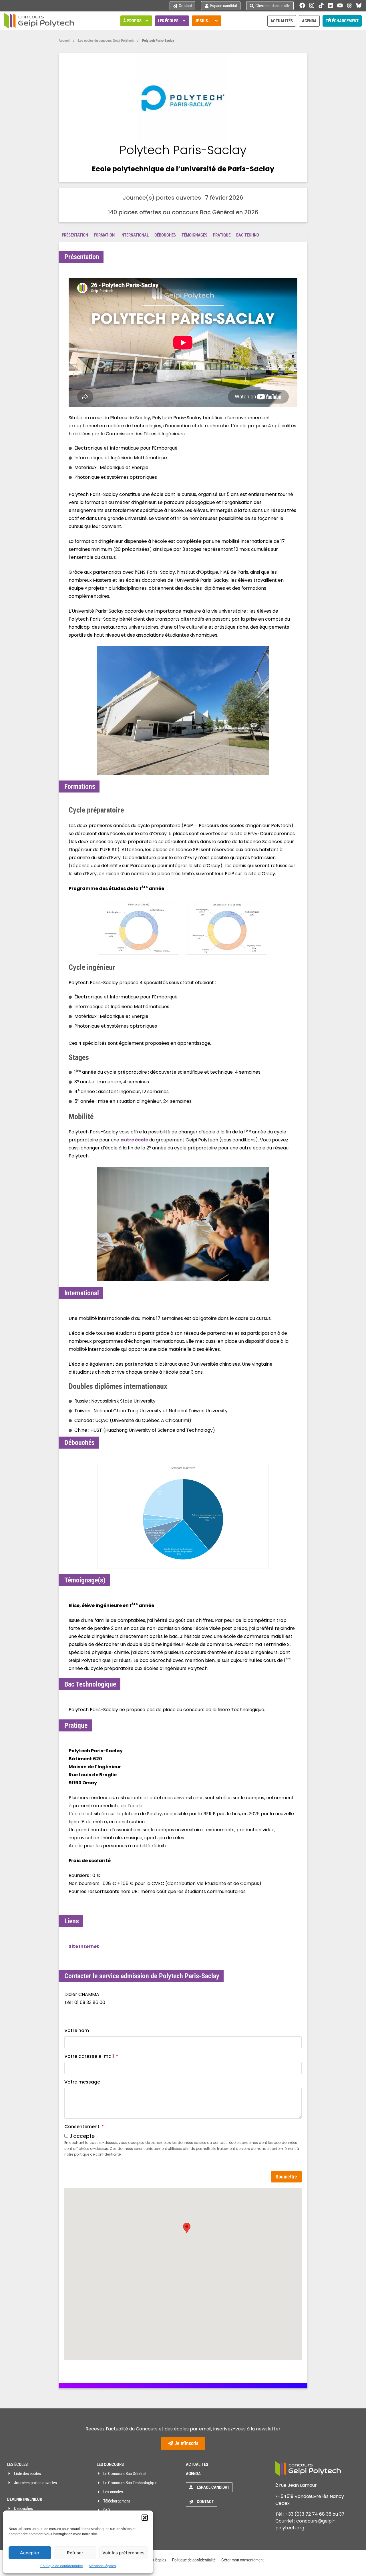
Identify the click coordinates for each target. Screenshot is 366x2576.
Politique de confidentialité (62, 2566)
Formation (104, 235)
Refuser (75, 2553)
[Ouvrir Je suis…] (216, 21)
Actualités (197, 2464)
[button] (145, 2518)
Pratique (222, 235)
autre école (134, 1140)
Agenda (193, 2474)
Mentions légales (102, 2566)
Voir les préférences (123, 2553)
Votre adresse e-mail (90, 2056)
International (135, 235)
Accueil (64, 40)
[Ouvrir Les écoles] (184, 21)
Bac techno (248, 235)
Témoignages (194, 235)
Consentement (82, 2127)
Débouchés (165, 235)
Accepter (30, 2553)
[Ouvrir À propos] (147, 21)
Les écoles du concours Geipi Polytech (106, 40)
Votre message (82, 2082)
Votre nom (77, 2030)
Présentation (75, 235)
